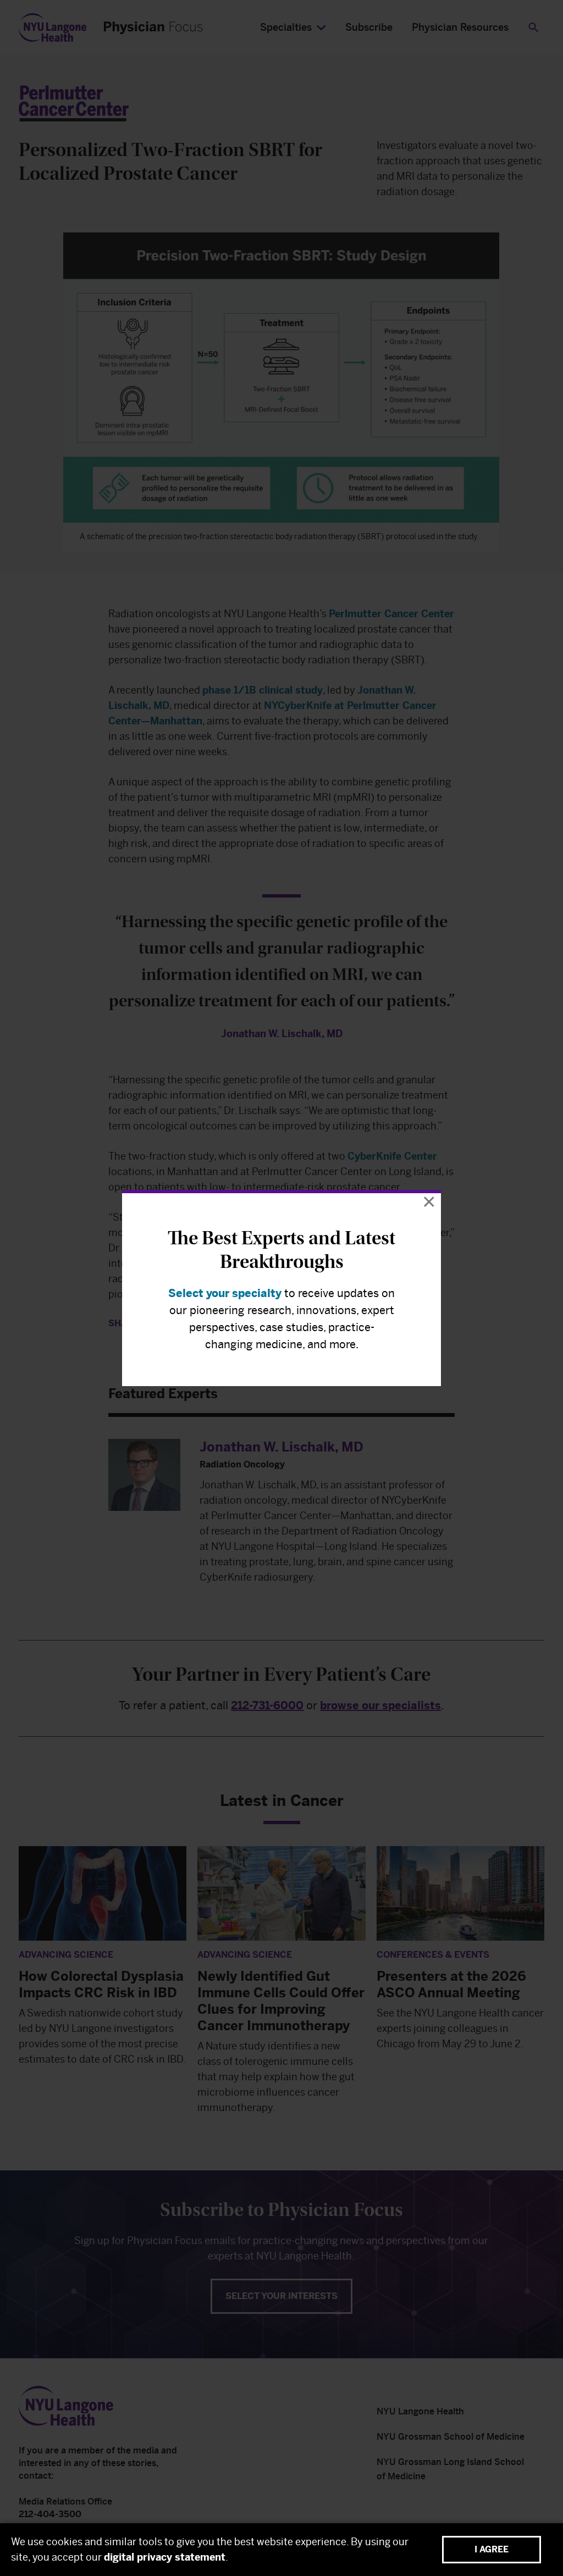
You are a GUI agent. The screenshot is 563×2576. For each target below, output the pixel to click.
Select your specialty (225, 1293)
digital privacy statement (165, 2557)
